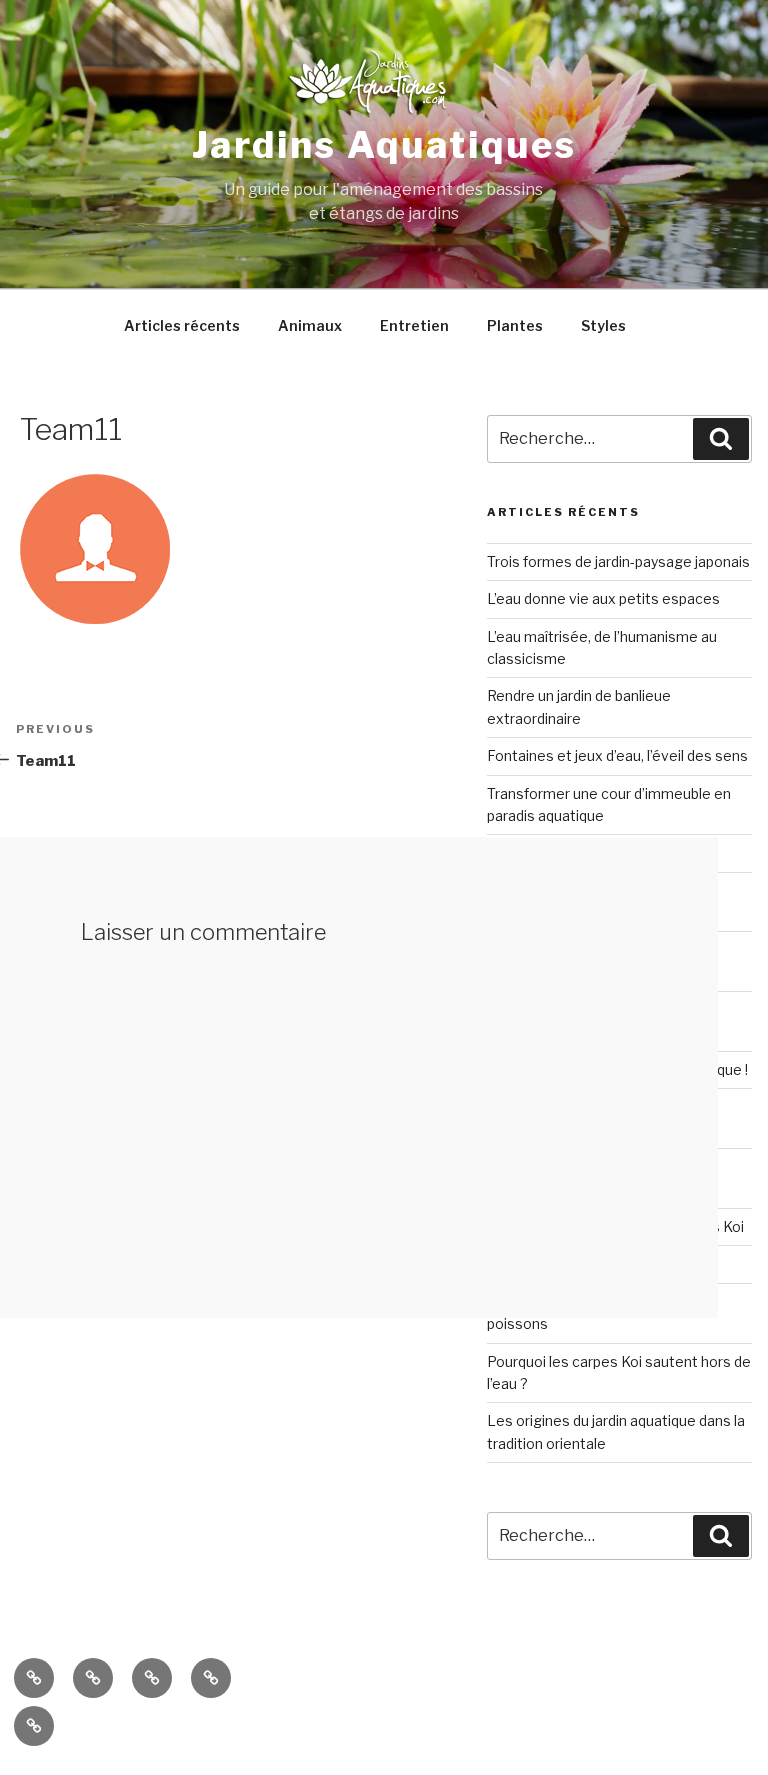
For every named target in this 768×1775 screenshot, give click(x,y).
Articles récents (182, 325)
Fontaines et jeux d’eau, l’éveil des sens (617, 755)
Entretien (414, 325)
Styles (603, 325)
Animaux (310, 325)
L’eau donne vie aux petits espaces (603, 598)
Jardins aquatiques (384, 145)
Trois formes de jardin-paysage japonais (618, 561)
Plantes (515, 325)
